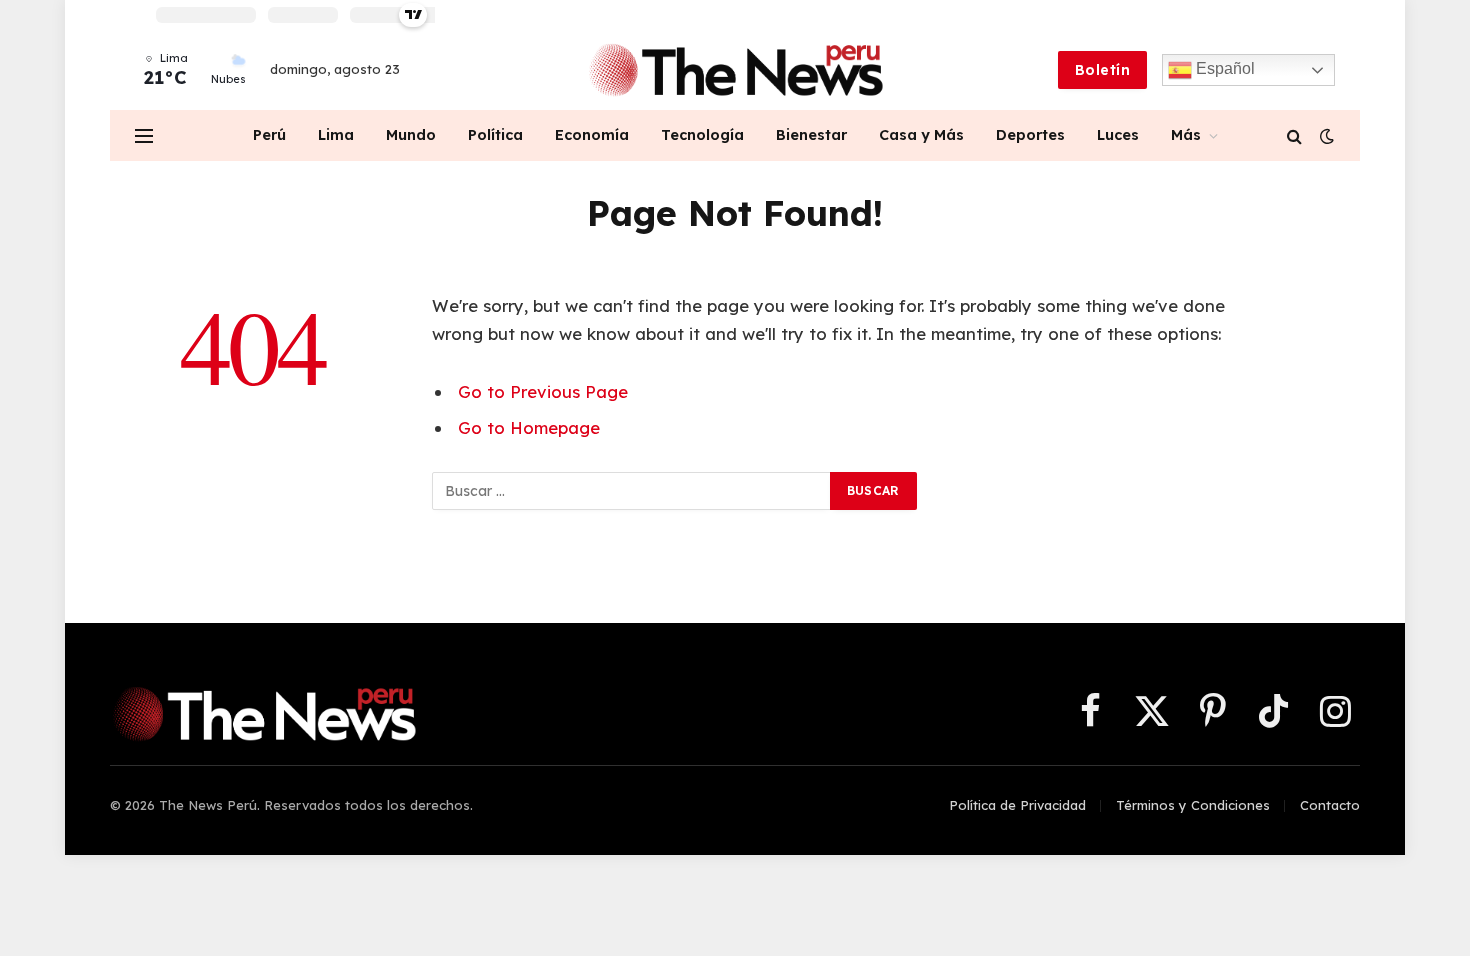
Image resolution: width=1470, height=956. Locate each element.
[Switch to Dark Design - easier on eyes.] (1325, 136)
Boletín (1102, 70)
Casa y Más (921, 135)
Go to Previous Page (543, 391)
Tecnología (702, 135)
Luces (1118, 135)
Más (1186, 135)
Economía (592, 135)
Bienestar (811, 135)
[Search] (1294, 135)
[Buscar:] (632, 491)
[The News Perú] (735, 70)
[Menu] (144, 135)
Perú (269, 135)
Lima (336, 135)
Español (1223, 68)
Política (495, 135)
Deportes (1030, 135)
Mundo (411, 135)
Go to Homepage (529, 427)
